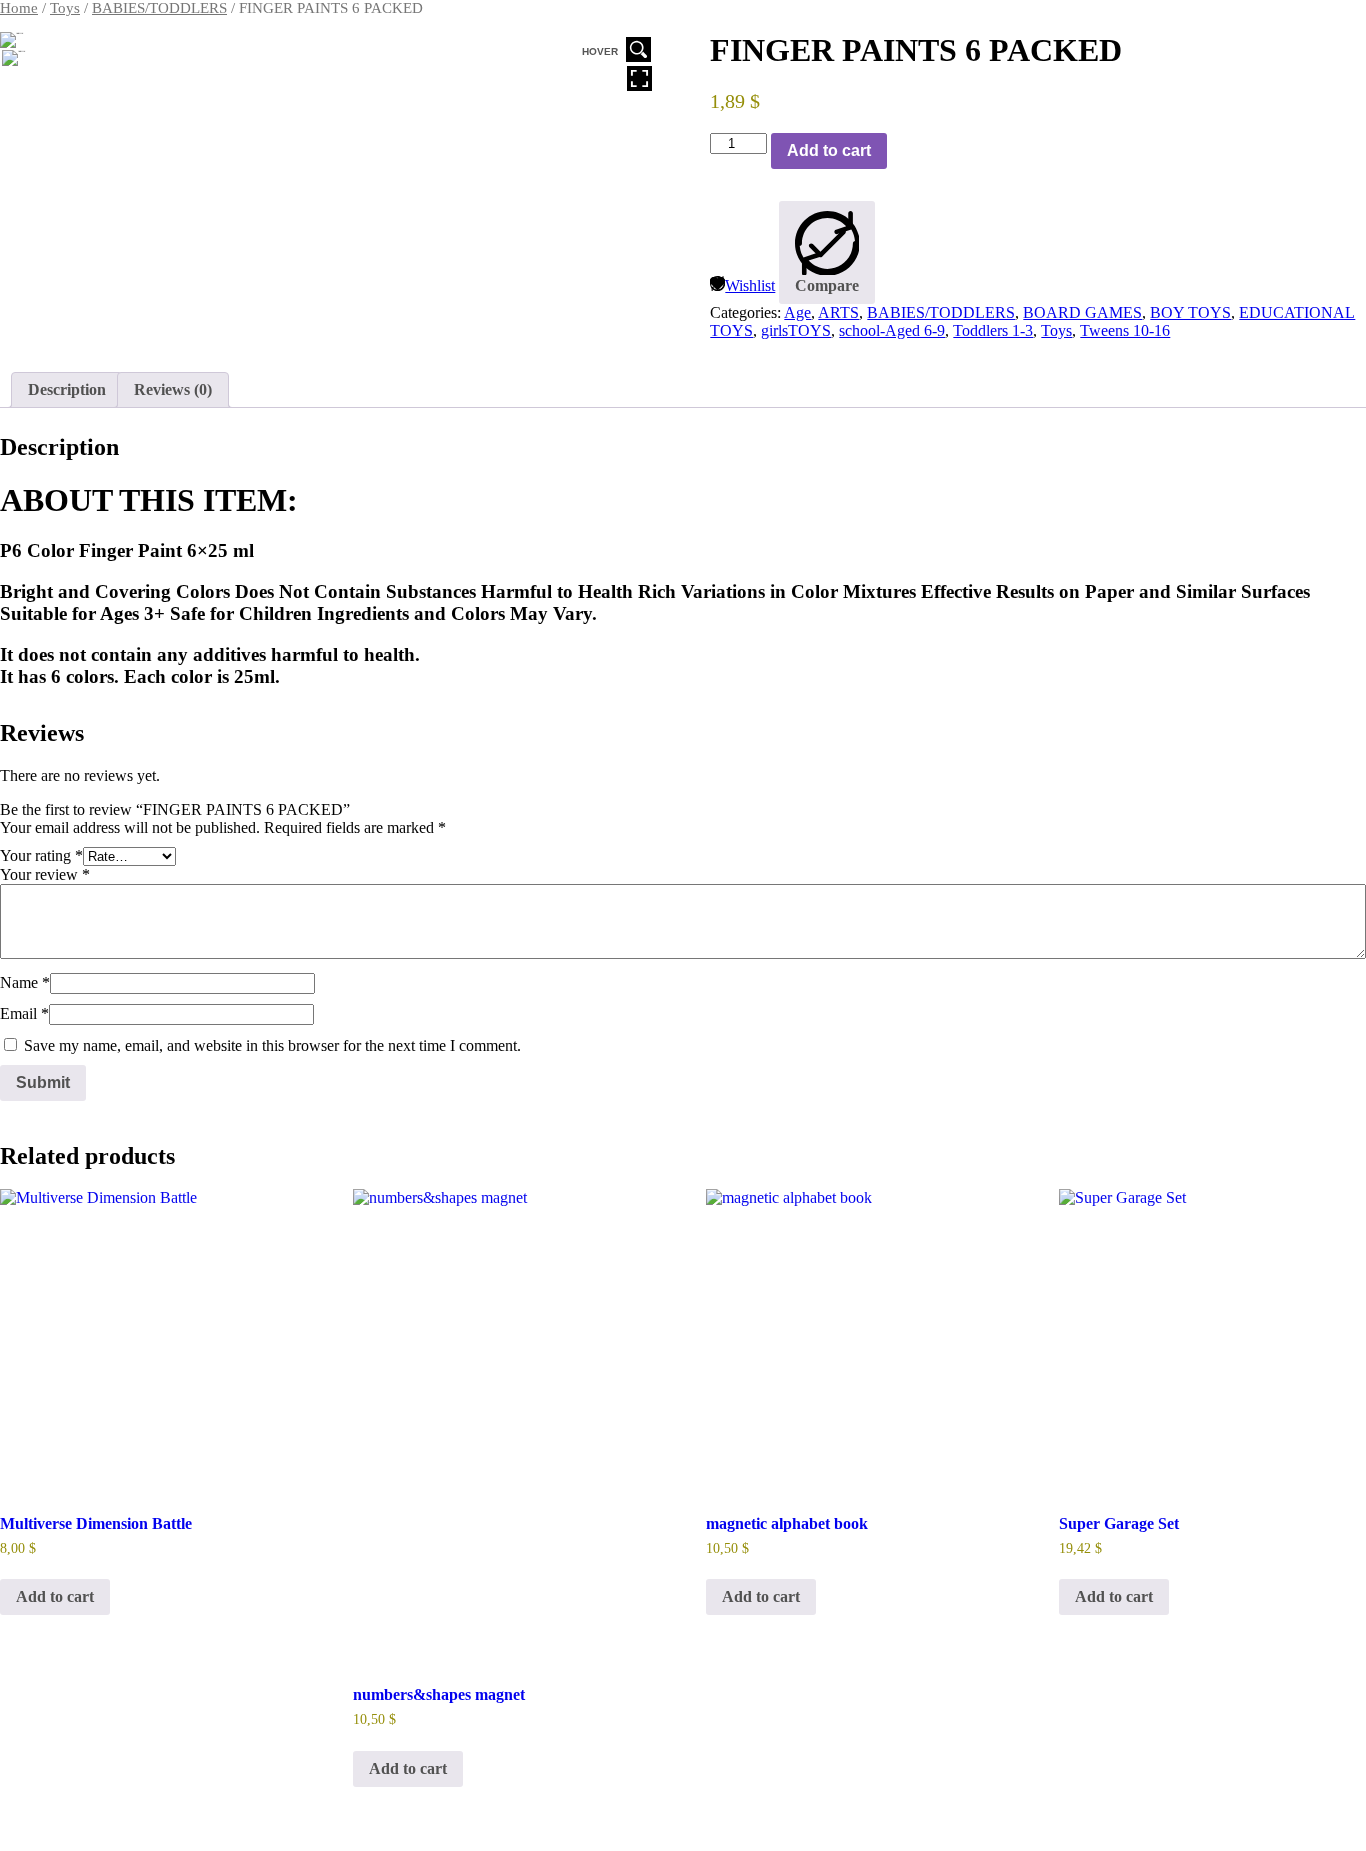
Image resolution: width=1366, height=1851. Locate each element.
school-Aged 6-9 (892, 330)
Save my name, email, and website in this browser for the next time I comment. (272, 1045)
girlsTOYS (796, 330)
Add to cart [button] (55, 1596)
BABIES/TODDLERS (159, 8)
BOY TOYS (1190, 312)
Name (25, 982)
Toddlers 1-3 (993, 330)
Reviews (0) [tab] (173, 389)
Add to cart (829, 150)
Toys (65, 8)
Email (24, 1013)
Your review (45, 874)
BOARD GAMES (1082, 312)
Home (19, 8)
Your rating (41, 855)
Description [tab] (67, 389)
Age (797, 312)
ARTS (838, 312)
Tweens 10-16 (1125, 330)
